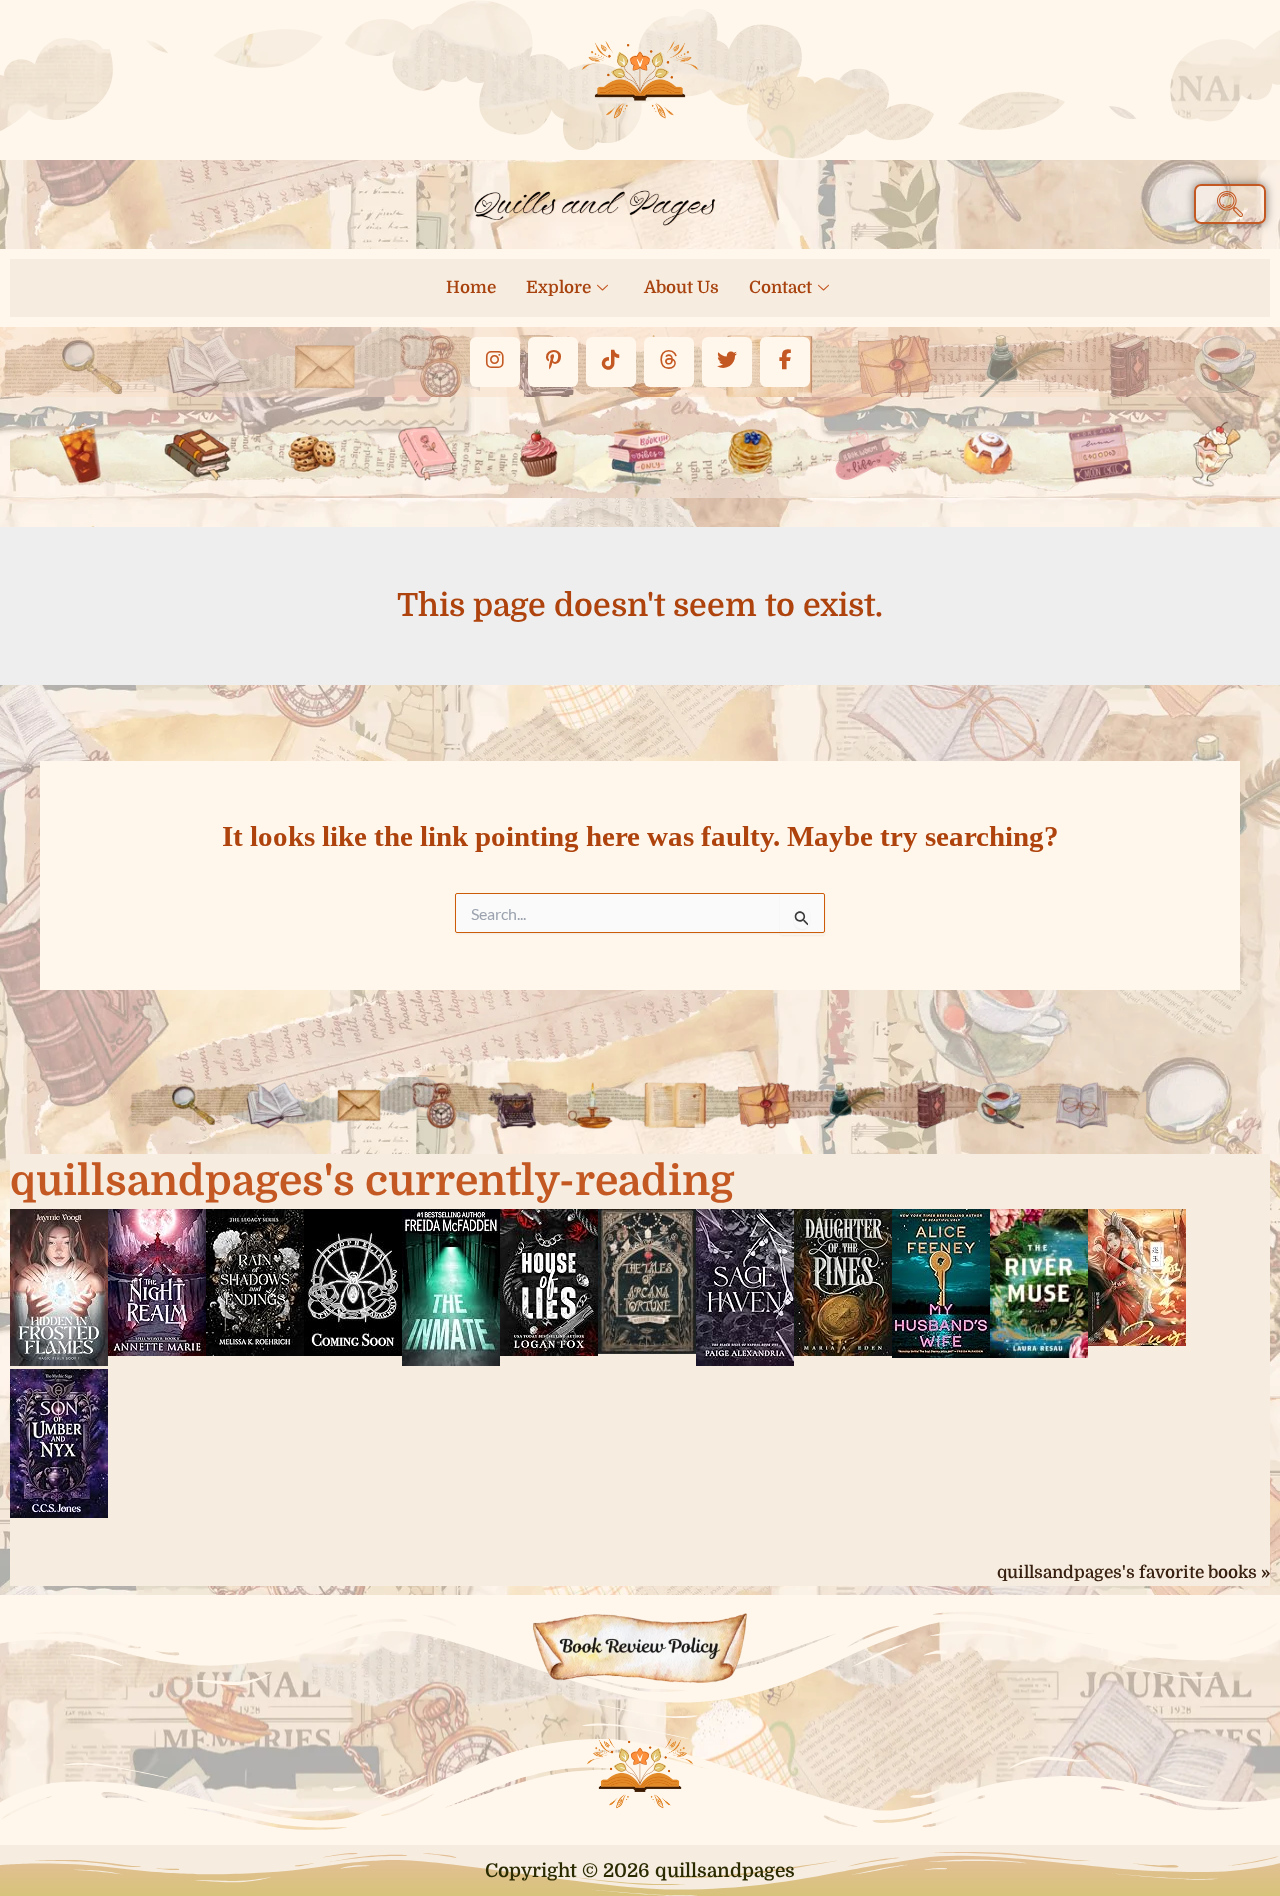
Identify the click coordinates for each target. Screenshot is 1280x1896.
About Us (681, 287)
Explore (558, 287)
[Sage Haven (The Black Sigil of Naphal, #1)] (745, 1286)
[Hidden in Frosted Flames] (59, 1286)
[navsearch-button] (1230, 204)
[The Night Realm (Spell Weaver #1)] (157, 1281)
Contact (780, 287)
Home (471, 287)
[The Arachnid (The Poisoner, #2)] (353, 1281)
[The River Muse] (1039, 1282)
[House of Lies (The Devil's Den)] (549, 1281)
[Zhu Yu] (1137, 1276)
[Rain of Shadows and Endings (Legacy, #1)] (255, 1281)
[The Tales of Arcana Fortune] (647, 1280)
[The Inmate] (451, 1286)
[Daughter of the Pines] (843, 1281)
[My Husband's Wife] (941, 1282)
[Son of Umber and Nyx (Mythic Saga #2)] (59, 1442)
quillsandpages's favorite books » (1133, 1572)
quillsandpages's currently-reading (372, 1181)
